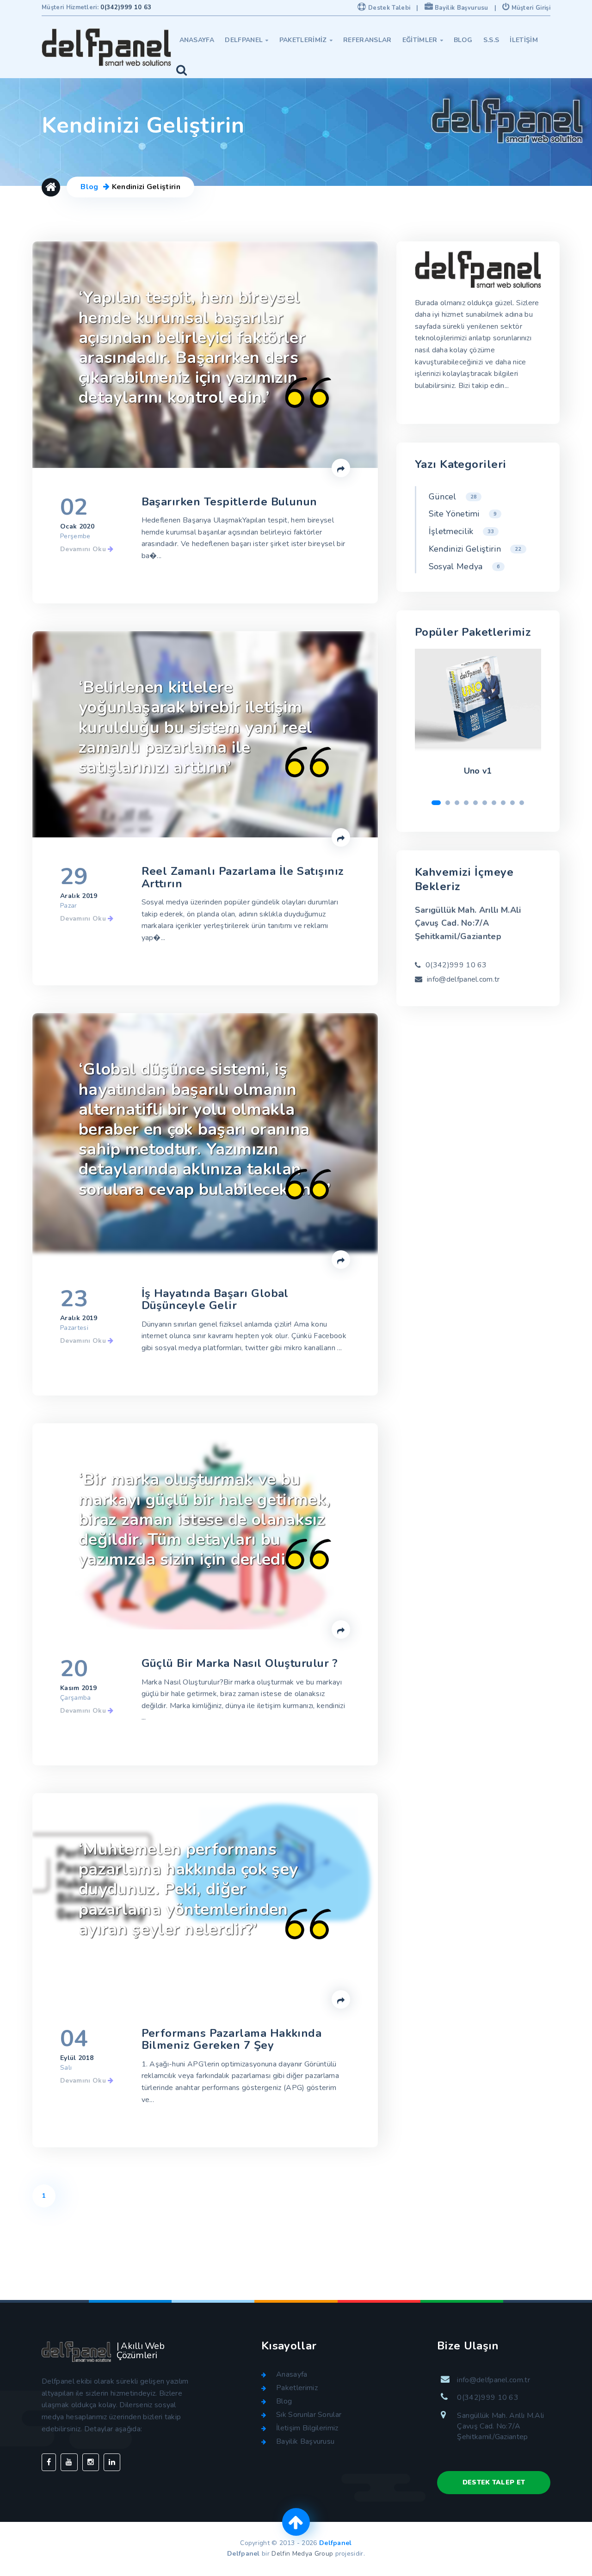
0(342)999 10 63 (126, 7)
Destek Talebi (388, 8)
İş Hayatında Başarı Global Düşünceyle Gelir (215, 1300)
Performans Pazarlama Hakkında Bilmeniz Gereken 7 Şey (232, 2039)
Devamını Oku (84, 549)
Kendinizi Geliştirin (475, 549)
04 (74, 2039)
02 (74, 507)
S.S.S (491, 40)
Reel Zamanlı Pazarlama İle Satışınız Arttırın (243, 877)
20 (74, 1669)
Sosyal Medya (464, 566)
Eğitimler (423, 40)
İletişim (524, 40)
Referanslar (367, 40)
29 (74, 877)
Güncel (453, 497)
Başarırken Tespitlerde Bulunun (229, 502)
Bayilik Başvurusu (461, 8)
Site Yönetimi (463, 514)
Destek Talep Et (494, 2482)
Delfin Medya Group (302, 2554)
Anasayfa (197, 40)
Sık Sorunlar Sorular (309, 2415)
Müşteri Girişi (530, 8)
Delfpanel (247, 40)
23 (74, 1299)
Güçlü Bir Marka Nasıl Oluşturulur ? (240, 1663)
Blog (463, 40)
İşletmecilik (461, 531)
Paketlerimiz (306, 40)
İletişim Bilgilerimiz (307, 2428)
